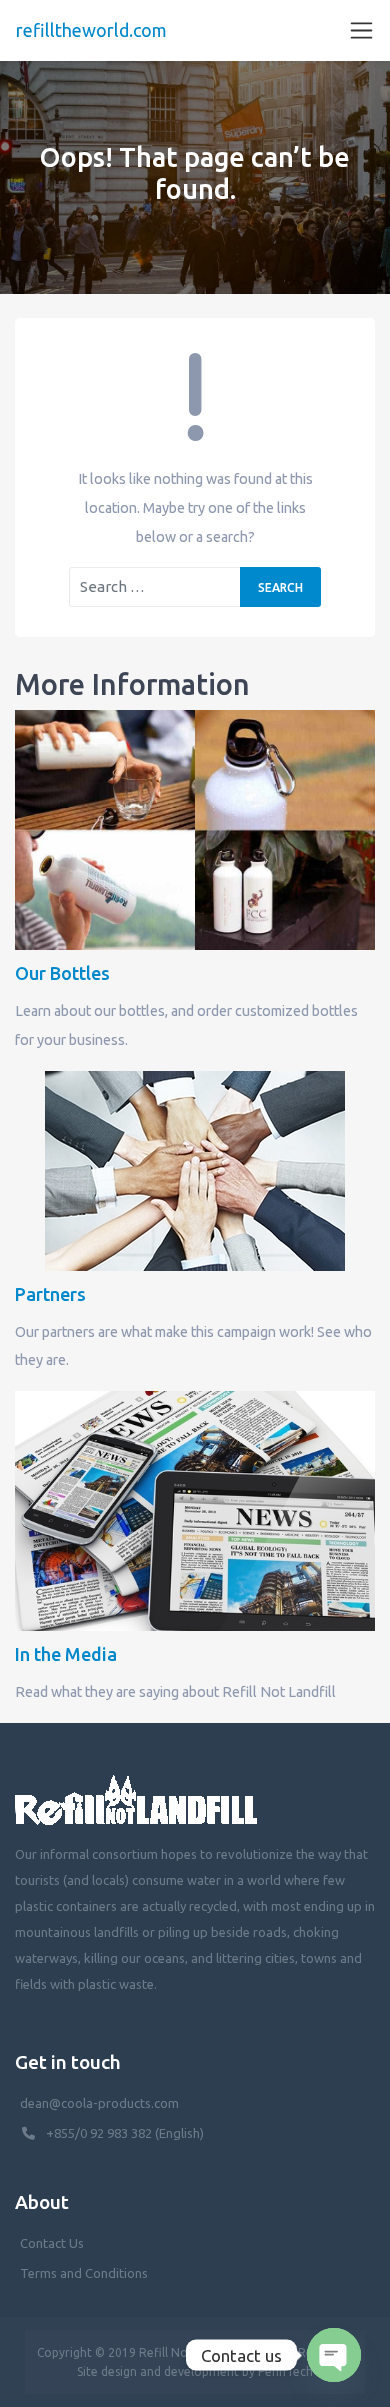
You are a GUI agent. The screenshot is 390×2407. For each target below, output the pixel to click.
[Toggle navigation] (361, 30)
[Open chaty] (334, 2355)
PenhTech (285, 2371)
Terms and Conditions (84, 2273)
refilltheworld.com (91, 30)
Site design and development (158, 2371)
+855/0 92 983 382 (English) (125, 2133)
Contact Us (52, 2243)
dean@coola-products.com (101, 2103)
